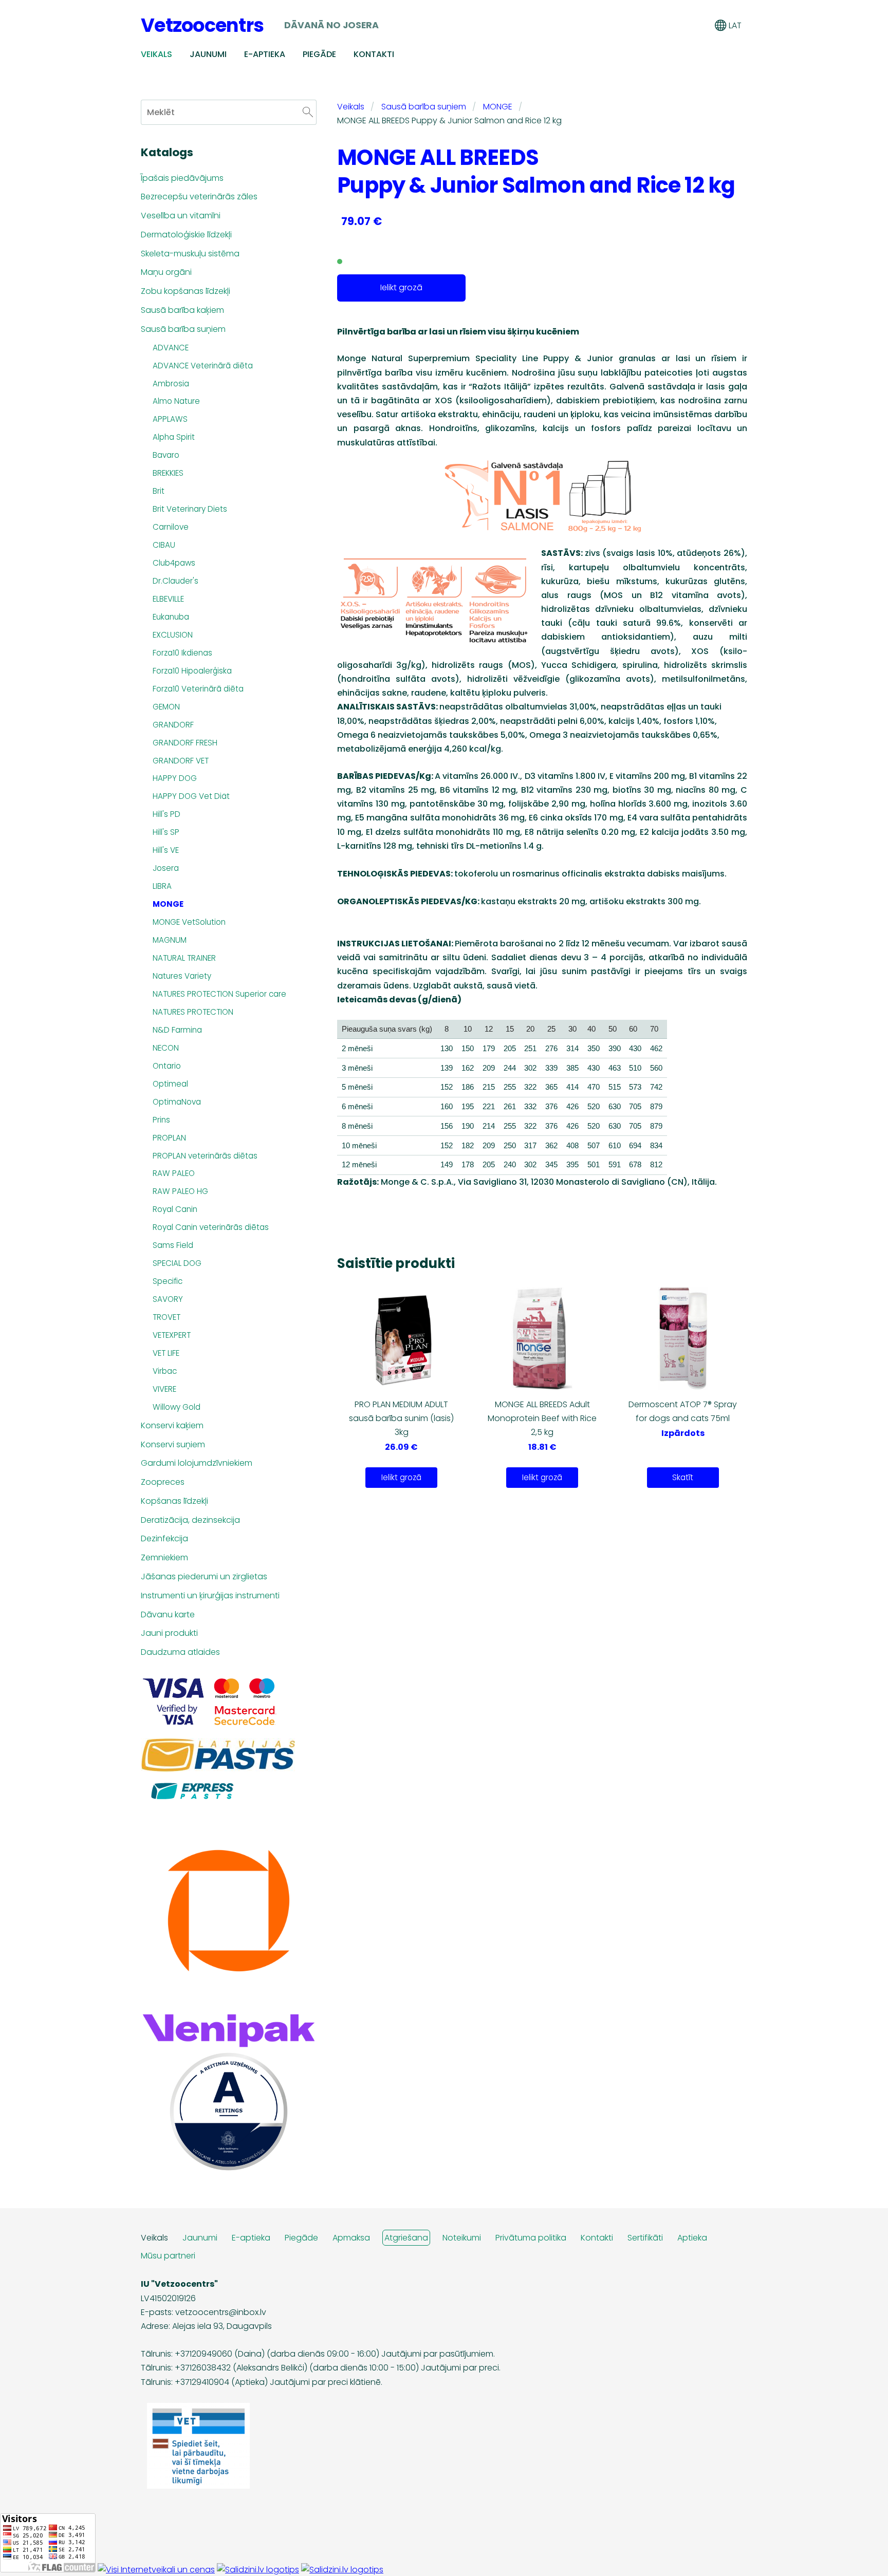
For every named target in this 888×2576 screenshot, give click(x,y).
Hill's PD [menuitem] (166, 814)
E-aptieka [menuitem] (265, 54)
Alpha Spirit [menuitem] (174, 437)
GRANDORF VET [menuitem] (181, 761)
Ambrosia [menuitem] (171, 384)
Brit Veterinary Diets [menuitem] (190, 509)
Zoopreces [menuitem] (163, 1482)
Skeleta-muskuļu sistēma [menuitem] (190, 254)
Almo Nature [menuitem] (176, 401)
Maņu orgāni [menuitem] (166, 272)
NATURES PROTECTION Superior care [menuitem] (219, 994)
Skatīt (683, 1477)
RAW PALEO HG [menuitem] (180, 1191)
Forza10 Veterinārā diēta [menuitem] (198, 689)
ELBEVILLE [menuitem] (168, 599)
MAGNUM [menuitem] (170, 940)
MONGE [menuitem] (168, 904)
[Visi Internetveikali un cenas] (156, 2570)
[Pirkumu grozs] (675, 25)
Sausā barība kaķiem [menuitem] (182, 310)
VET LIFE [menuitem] (166, 1353)
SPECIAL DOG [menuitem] (177, 1263)
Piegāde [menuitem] (319, 54)
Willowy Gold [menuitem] (177, 1407)
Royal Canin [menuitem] (175, 1209)
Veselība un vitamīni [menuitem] (181, 216)
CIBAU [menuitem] (164, 545)
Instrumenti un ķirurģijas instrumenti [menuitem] (210, 1595)
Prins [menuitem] (161, 1120)
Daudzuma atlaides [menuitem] (180, 1652)
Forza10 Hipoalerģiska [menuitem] (192, 671)
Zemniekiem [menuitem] (164, 1557)
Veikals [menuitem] (156, 54)
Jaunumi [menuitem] (208, 54)
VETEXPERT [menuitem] (172, 1335)
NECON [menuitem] (166, 1048)
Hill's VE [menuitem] (166, 850)
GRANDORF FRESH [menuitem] (185, 743)
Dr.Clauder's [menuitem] (175, 581)
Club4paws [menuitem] (174, 563)
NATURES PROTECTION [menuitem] (193, 1012)
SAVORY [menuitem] (168, 1299)
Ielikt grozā (401, 287)
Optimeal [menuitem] (170, 1084)
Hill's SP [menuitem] (166, 832)
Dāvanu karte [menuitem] (168, 1614)
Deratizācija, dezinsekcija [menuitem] (190, 1520)
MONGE (498, 107)
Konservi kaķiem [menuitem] (172, 1425)
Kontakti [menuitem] (374, 54)
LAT (734, 25)
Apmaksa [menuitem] (351, 2238)
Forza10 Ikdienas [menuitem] (182, 653)
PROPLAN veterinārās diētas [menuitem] (205, 1156)
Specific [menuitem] (168, 1281)
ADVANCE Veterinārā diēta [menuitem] (203, 366)
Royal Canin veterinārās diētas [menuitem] (211, 1227)
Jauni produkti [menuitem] (169, 1633)
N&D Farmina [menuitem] (177, 1030)
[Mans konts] (698, 25)
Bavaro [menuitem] (166, 455)
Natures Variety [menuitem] (182, 976)
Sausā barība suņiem (424, 107)
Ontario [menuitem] (167, 1066)
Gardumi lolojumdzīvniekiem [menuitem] (197, 1463)
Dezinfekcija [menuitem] (164, 1538)
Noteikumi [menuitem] (462, 2238)
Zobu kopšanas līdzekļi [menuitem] (186, 291)
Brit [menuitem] (159, 491)
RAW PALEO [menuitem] (174, 1173)
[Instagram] (737, 2480)
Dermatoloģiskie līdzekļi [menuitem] (186, 235)
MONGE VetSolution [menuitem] (189, 922)
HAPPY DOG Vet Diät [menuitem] (191, 796)
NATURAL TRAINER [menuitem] (184, 958)
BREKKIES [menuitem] (168, 473)
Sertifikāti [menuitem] (645, 2238)
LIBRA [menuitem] (162, 886)
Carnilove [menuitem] (171, 527)
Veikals (351, 107)
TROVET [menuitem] (166, 1317)
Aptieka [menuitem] (692, 2238)
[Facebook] (714, 2480)
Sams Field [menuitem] (173, 1245)
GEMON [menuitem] (166, 707)
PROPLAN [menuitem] (169, 1138)
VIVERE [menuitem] (164, 1389)
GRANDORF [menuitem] (173, 725)
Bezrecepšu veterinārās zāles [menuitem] (199, 197)
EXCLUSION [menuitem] (173, 635)
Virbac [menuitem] (165, 1371)
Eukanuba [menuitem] (171, 617)
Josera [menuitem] (166, 868)
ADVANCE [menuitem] (171, 348)
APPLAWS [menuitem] (170, 419)
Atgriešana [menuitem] (406, 2238)
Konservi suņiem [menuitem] (173, 1444)
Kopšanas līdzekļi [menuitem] (174, 1501)
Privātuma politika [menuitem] (531, 2238)
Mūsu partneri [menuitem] (168, 2256)
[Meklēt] (652, 25)
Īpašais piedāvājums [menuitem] (182, 178)
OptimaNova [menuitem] (177, 1102)
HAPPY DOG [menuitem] (175, 778)
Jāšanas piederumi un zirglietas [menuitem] (204, 1576)
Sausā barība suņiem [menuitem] (183, 329)
